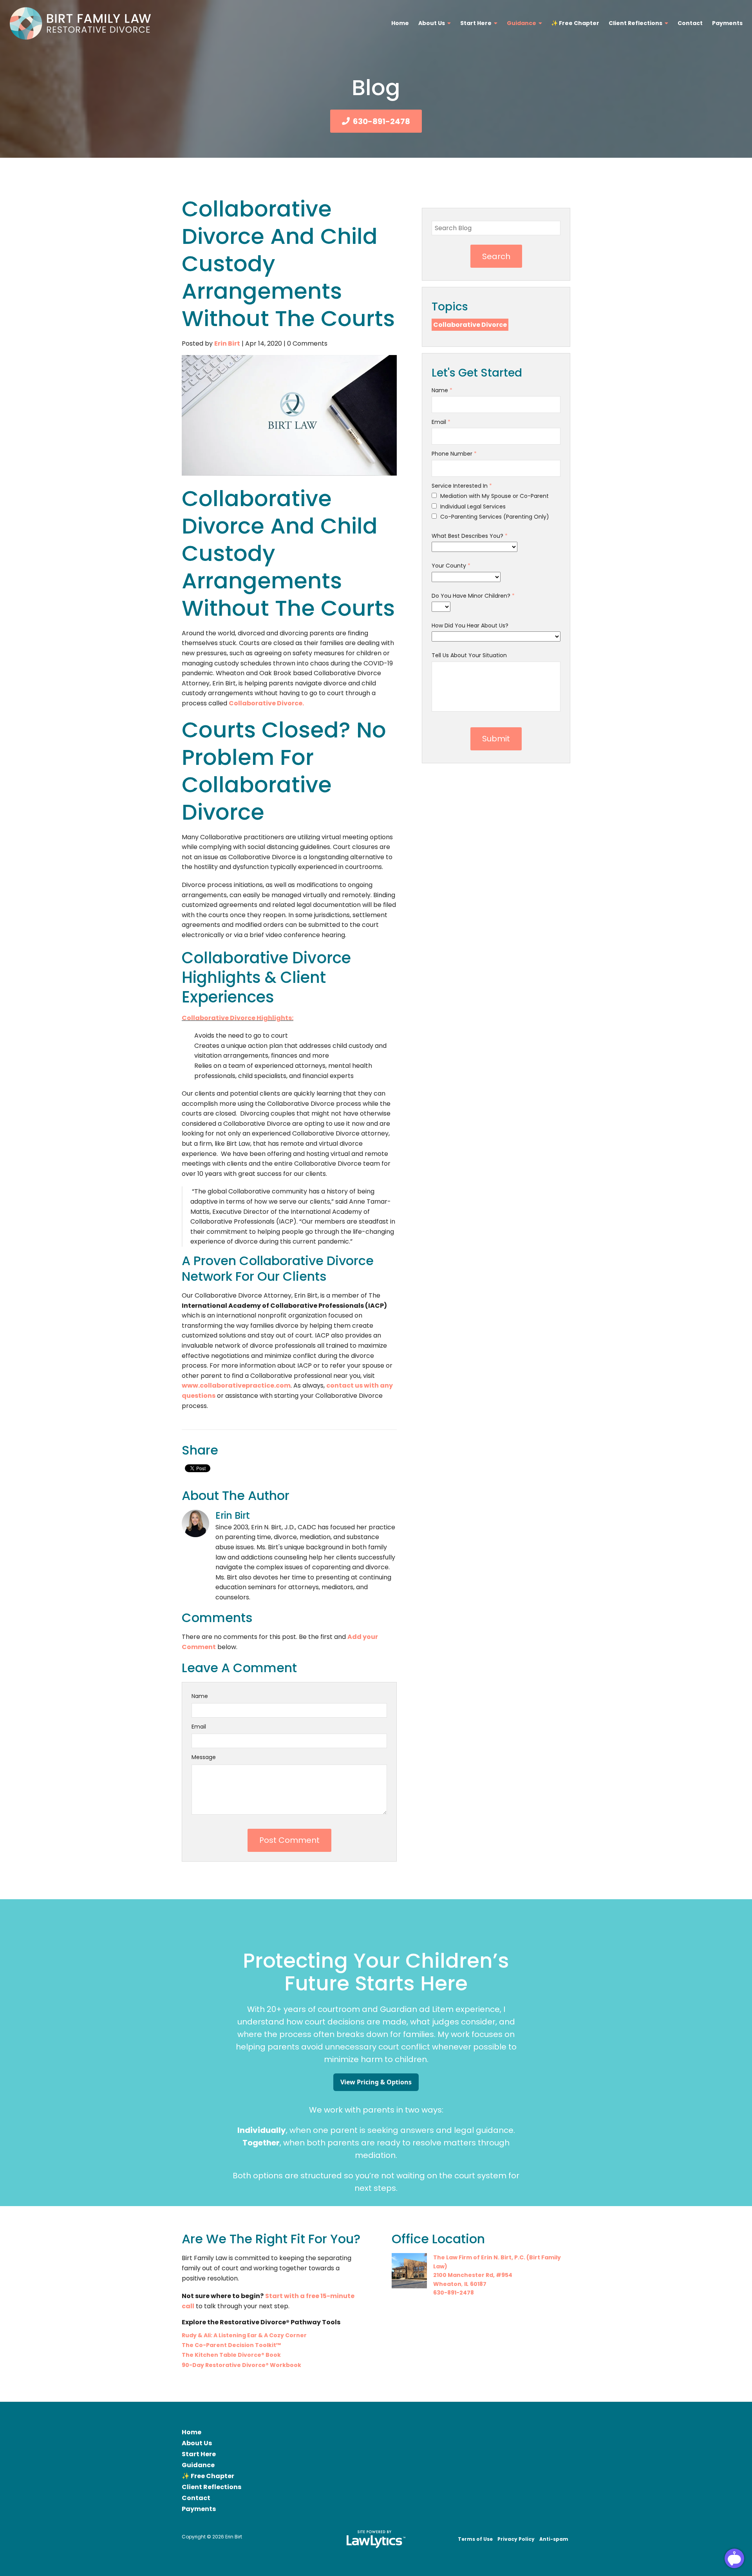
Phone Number (454, 454)
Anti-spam (554, 2539)
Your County (451, 566)
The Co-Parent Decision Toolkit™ (231, 2345)
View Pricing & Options (376, 2082)
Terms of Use (475, 2539)
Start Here (476, 23)
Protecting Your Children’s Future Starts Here (376, 1972)
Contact (690, 23)
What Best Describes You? (470, 536)
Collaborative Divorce (470, 325)
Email (199, 1727)
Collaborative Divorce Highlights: (238, 1018)
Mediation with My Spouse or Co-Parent (494, 496)
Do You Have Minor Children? (473, 596)
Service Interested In (462, 486)
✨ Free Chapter (575, 23)
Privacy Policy (516, 2539)
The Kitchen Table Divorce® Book (231, 2355)
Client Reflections (635, 23)
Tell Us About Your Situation (469, 655)
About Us (432, 23)
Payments (727, 23)
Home (400, 23)
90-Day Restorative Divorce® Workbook (241, 2365)
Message (204, 1757)
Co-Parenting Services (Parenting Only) (494, 517)
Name (200, 1696)
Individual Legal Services (472, 507)
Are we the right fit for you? (271, 2239)
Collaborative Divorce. (266, 703)
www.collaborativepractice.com (236, 1385)
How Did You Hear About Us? (470, 626)
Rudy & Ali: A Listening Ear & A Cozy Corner (244, 2335)
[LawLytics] (376, 2539)
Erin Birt (227, 343)
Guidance (522, 23)
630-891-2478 (381, 121)
